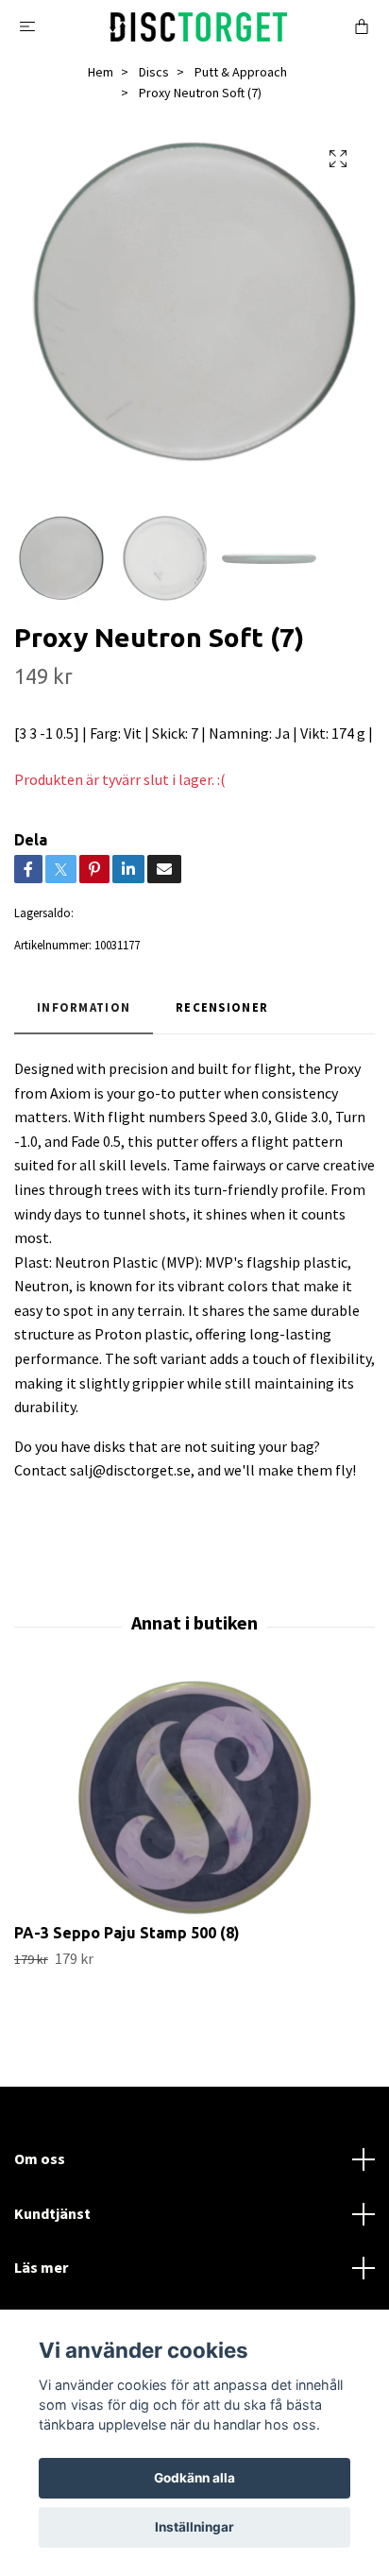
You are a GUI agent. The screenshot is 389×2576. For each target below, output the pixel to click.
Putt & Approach (241, 72)
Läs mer (41, 2267)
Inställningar (194, 2527)
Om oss (40, 2158)
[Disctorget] (199, 25)
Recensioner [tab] (222, 1007)
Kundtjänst (52, 2213)
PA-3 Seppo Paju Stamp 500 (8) (127, 1933)
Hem (101, 72)
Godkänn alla (194, 2478)
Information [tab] (84, 1007)
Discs (154, 72)
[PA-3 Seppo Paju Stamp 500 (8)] (194, 1798)
